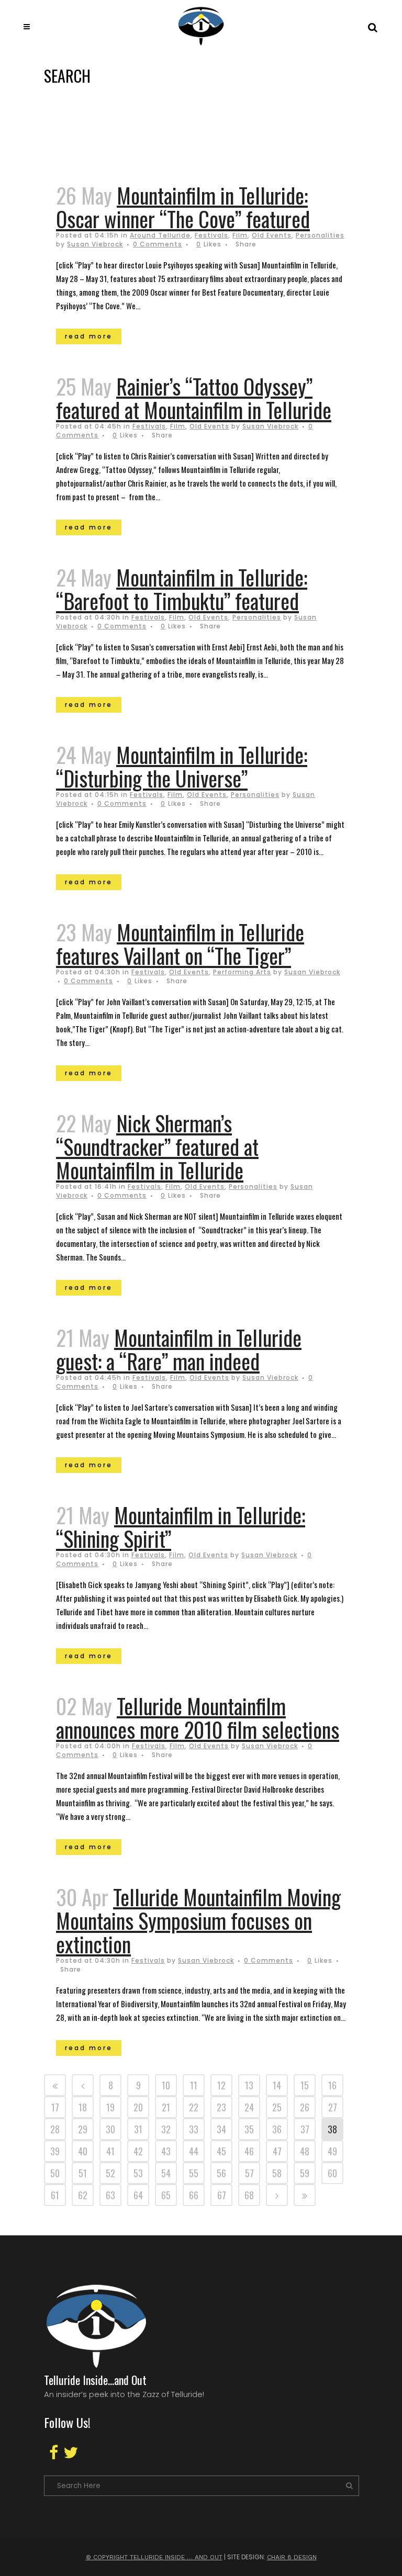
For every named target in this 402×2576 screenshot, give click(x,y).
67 (222, 2195)
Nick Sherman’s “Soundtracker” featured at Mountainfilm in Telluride (157, 1146)
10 (166, 2085)
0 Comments (158, 244)
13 (249, 2085)
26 (305, 2107)
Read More (89, 336)
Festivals (211, 235)
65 (166, 2195)
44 (194, 2151)
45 (221, 2151)
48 (305, 2151)
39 (55, 2151)
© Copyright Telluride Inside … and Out (154, 2557)
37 (305, 2129)
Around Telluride (160, 235)
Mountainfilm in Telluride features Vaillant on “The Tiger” (180, 944)
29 (83, 2129)
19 (110, 2107)
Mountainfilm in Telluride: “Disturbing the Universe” (182, 766)
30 (110, 2129)
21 (166, 2107)
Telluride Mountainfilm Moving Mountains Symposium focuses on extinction (198, 1920)
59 (305, 2173)
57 (249, 2173)
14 (277, 2085)
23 (221, 2107)
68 (249, 2195)
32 (166, 2129)
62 (83, 2195)
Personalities (320, 235)
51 (83, 2173)
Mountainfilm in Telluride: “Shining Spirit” (181, 1527)
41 (110, 2151)
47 (277, 2151)
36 (277, 2129)
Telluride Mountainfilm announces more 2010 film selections (198, 1718)
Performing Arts (242, 972)
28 (55, 2129)
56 (221, 2173)
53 (138, 2173)
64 (138, 2195)
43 (166, 2151)
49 (332, 2151)
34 (221, 2129)
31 (138, 2129)
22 (194, 2107)
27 (333, 2107)
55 (194, 2173)
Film (240, 235)
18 (83, 2107)
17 (55, 2107)
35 (249, 2129)
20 (138, 2107)
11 (194, 2085)
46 (249, 2151)
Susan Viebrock (95, 244)
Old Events (272, 235)
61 (55, 2195)
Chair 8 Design (292, 2557)
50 (55, 2173)
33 (194, 2129)
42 (138, 2151)
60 (332, 2173)
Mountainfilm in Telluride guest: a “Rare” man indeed (179, 1349)
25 (277, 2107)
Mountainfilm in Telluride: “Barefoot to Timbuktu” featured (182, 589)
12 (221, 2085)
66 (194, 2195)
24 (249, 2107)
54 (166, 2173)
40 (83, 2151)
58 (277, 2173)
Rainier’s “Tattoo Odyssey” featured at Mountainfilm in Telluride (194, 398)
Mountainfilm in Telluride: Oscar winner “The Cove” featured (183, 207)
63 (110, 2195)
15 (305, 2085)
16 (332, 2085)
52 (110, 2173)
